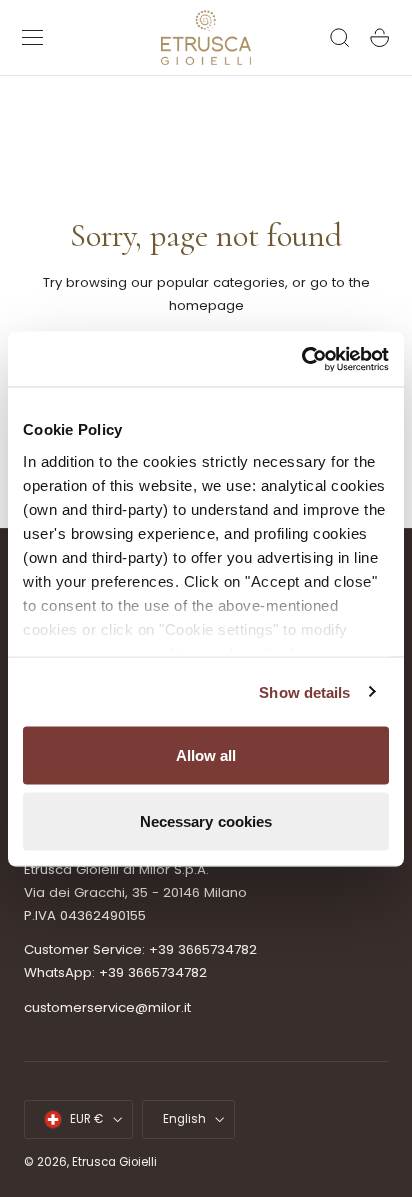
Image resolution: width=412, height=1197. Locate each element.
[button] (33, 38)
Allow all (206, 755)
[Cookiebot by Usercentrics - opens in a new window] (301, 359)
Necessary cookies (206, 820)
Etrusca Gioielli (114, 1162)
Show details (304, 691)
